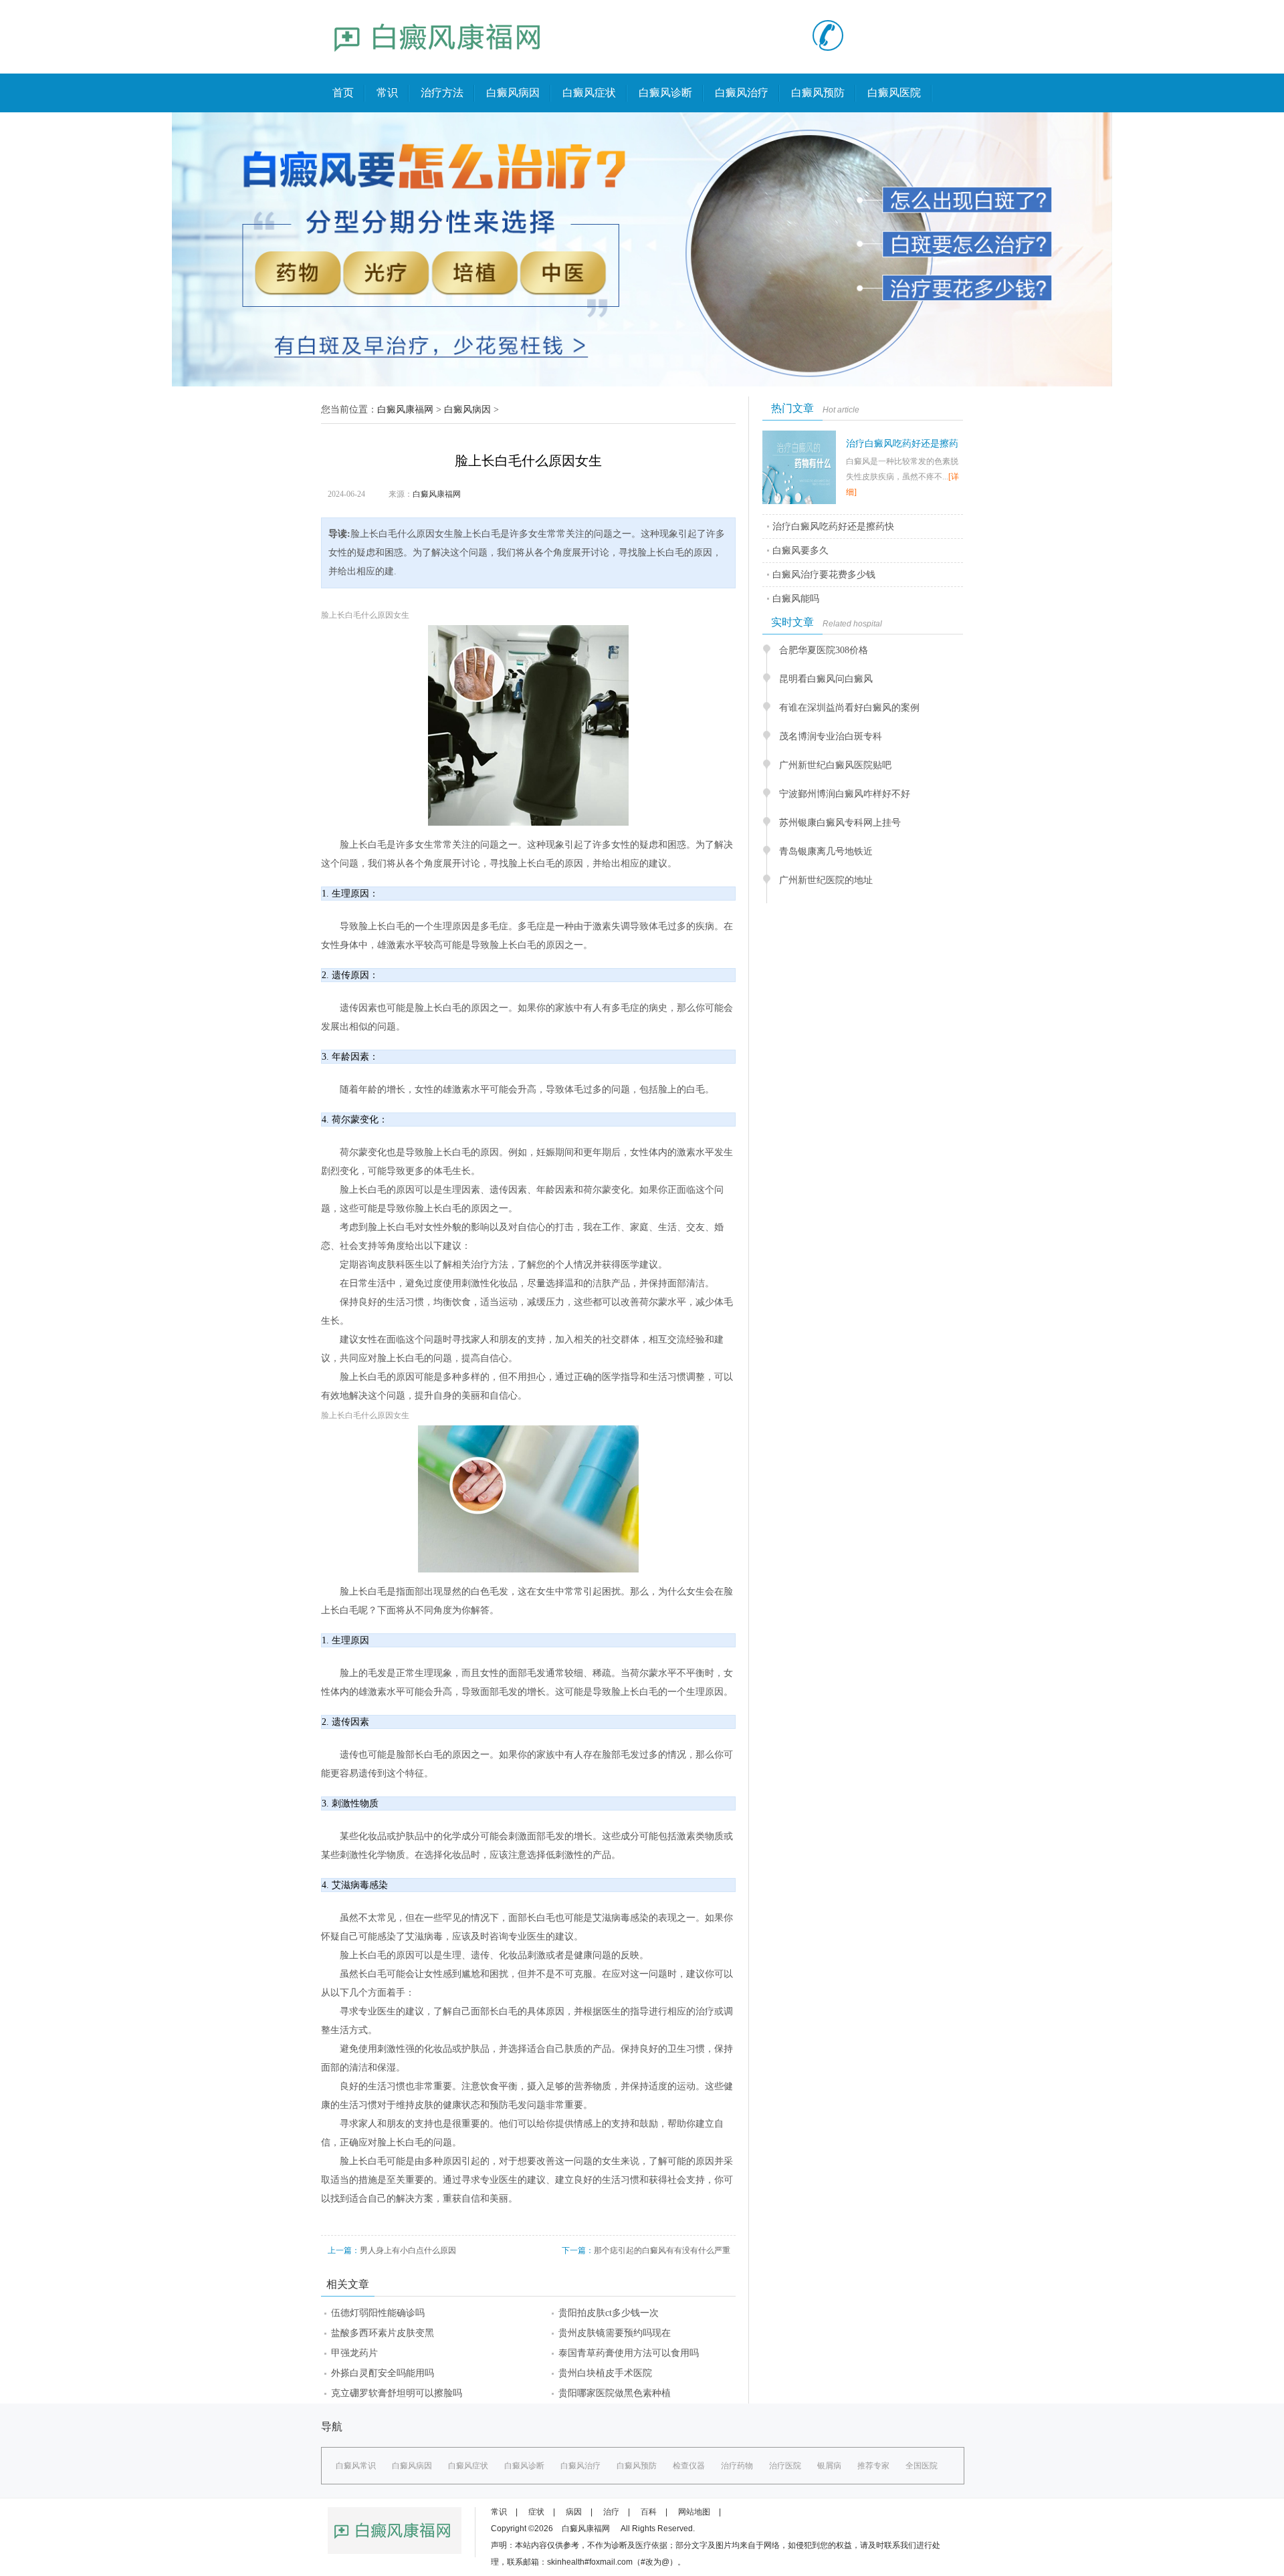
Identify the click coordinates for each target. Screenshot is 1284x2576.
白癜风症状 (589, 93)
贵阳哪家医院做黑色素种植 (615, 2393)
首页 (343, 93)
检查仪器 (689, 2466)
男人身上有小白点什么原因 (408, 2250)
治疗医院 (785, 2466)
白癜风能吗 (796, 599)
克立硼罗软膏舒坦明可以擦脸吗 (397, 2393)
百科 (649, 2512)
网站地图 (694, 2512)
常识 (387, 93)
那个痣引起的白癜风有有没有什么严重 (662, 2250)
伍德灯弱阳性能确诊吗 (378, 2313)
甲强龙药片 (354, 2353)
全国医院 (922, 2466)
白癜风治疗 (742, 93)
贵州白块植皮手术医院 (605, 2373)
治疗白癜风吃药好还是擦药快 (833, 526)
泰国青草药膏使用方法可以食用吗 (629, 2353)
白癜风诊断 (665, 93)
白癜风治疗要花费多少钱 (824, 575)
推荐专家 (873, 2466)
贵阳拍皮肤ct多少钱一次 (609, 2313)
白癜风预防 (818, 93)
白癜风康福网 (405, 409)
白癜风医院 (894, 93)
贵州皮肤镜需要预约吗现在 (615, 2333)
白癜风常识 (356, 2466)
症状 (536, 2512)
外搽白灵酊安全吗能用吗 (383, 2373)
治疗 (611, 2512)
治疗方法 (442, 93)
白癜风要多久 (800, 551)
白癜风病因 (513, 93)
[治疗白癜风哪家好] (438, 64)
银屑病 (829, 2466)
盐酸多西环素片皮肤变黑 (383, 2333)
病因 (574, 2512)
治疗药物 (737, 2466)
